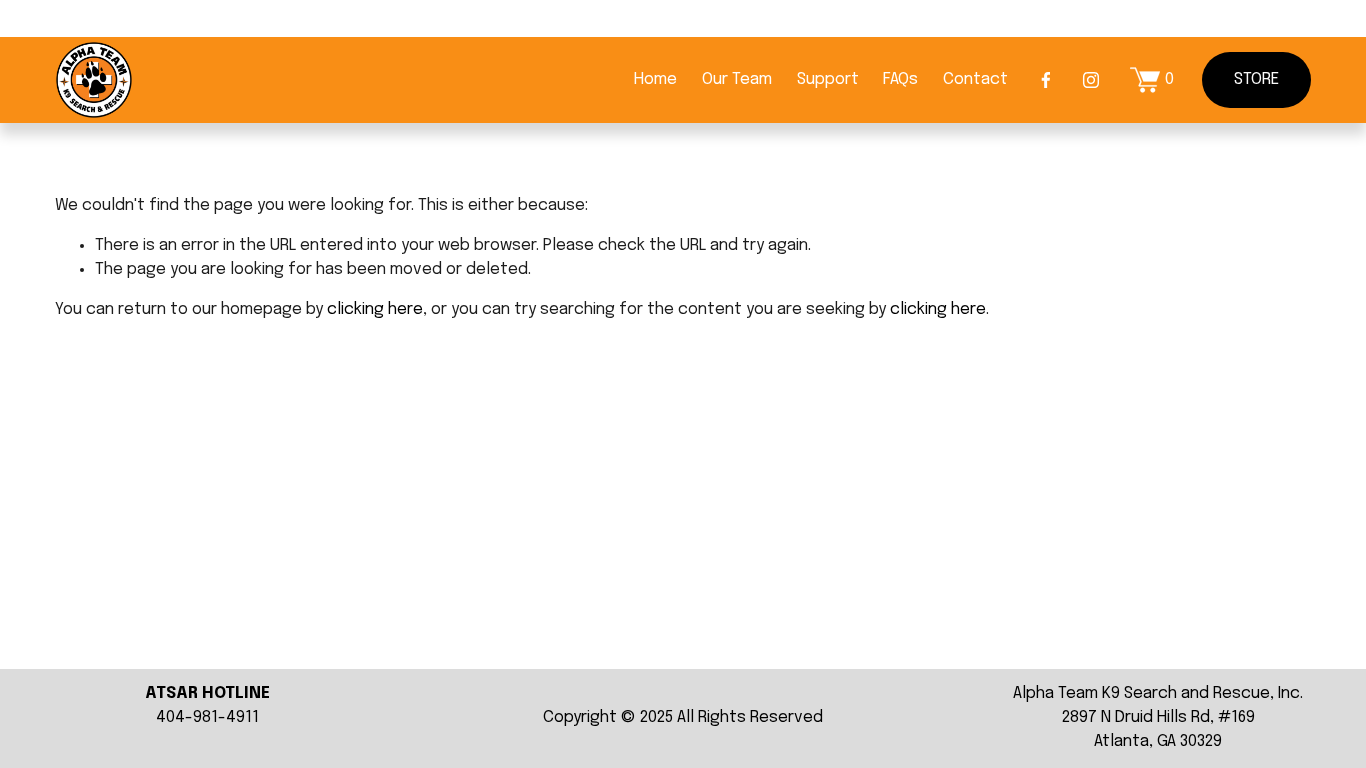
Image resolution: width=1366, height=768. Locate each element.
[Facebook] (1046, 80)
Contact (975, 79)
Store (1256, 79)
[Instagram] (1091, 80)
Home (655, 79)
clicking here (375, 309)
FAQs (900, 79)
